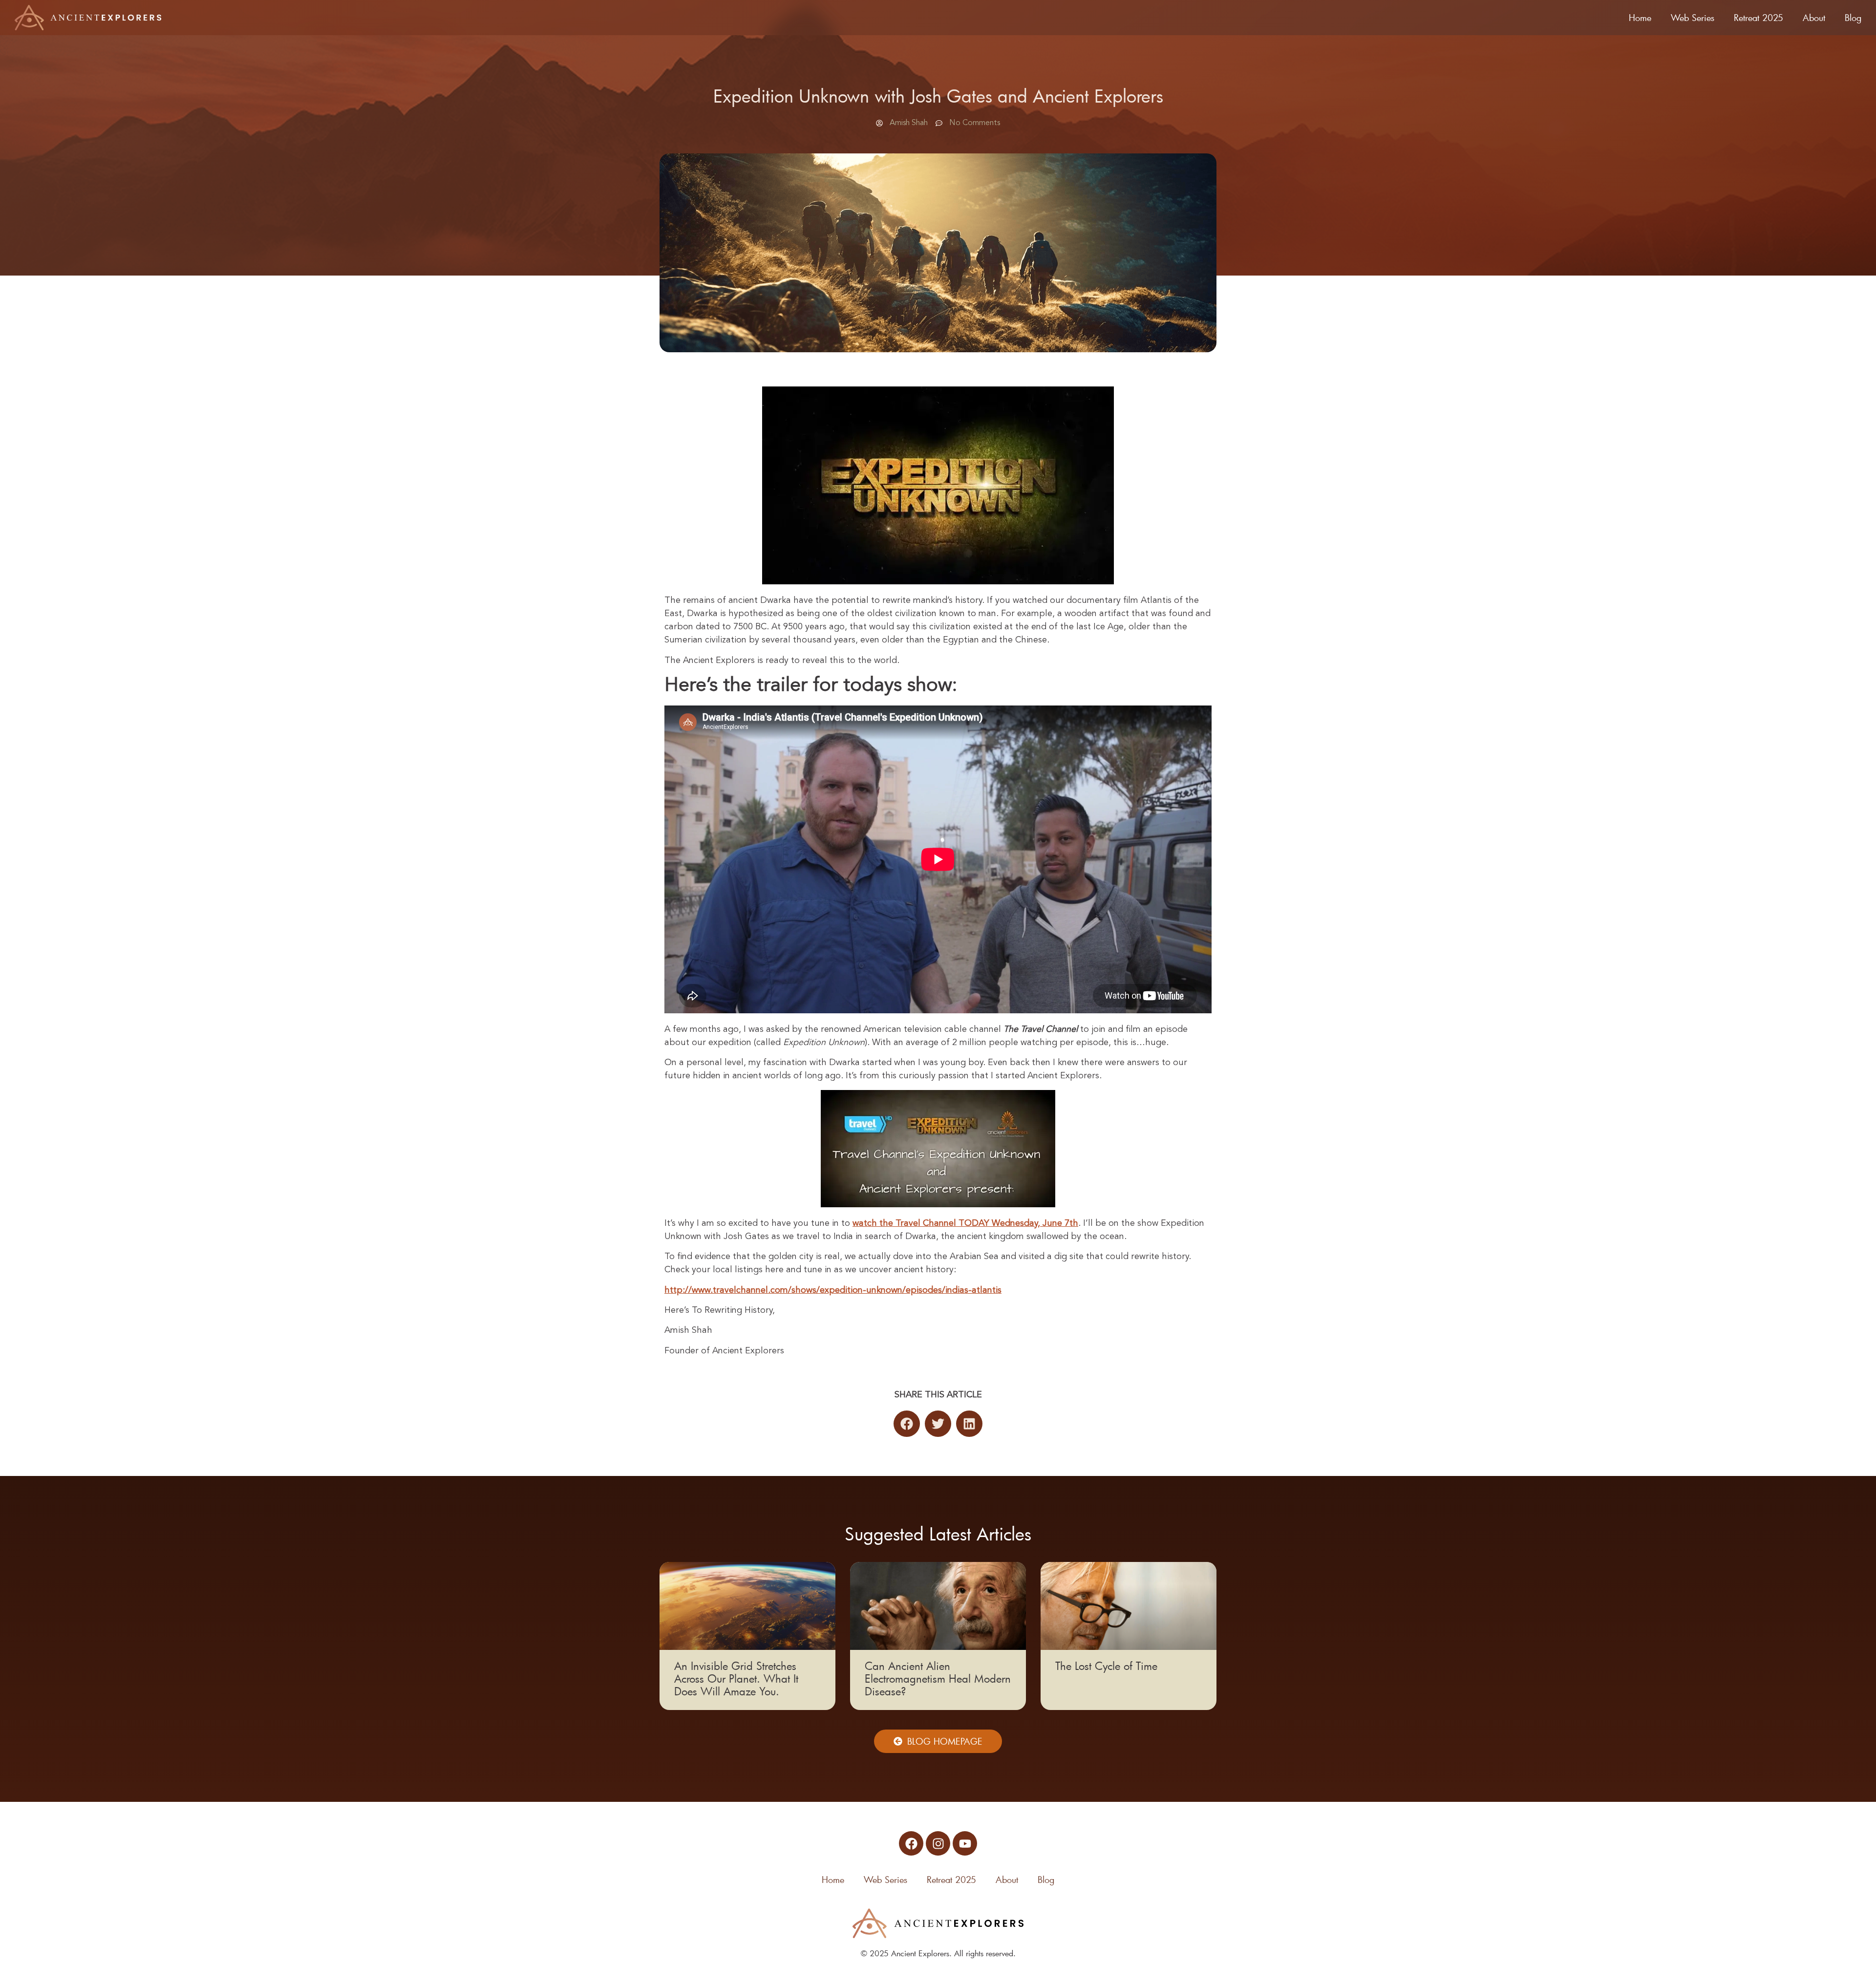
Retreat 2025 (1759, 18)
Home (1640, 18)
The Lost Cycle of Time (1106, 1666)
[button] (907, 1424)
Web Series (1693, 18)
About (1814, 18)
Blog (1853, 18)
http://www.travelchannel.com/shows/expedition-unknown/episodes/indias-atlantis (833, 1290)
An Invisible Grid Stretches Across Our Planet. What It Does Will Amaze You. (736, 1678)
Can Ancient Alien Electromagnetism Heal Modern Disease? (938, 1678)
